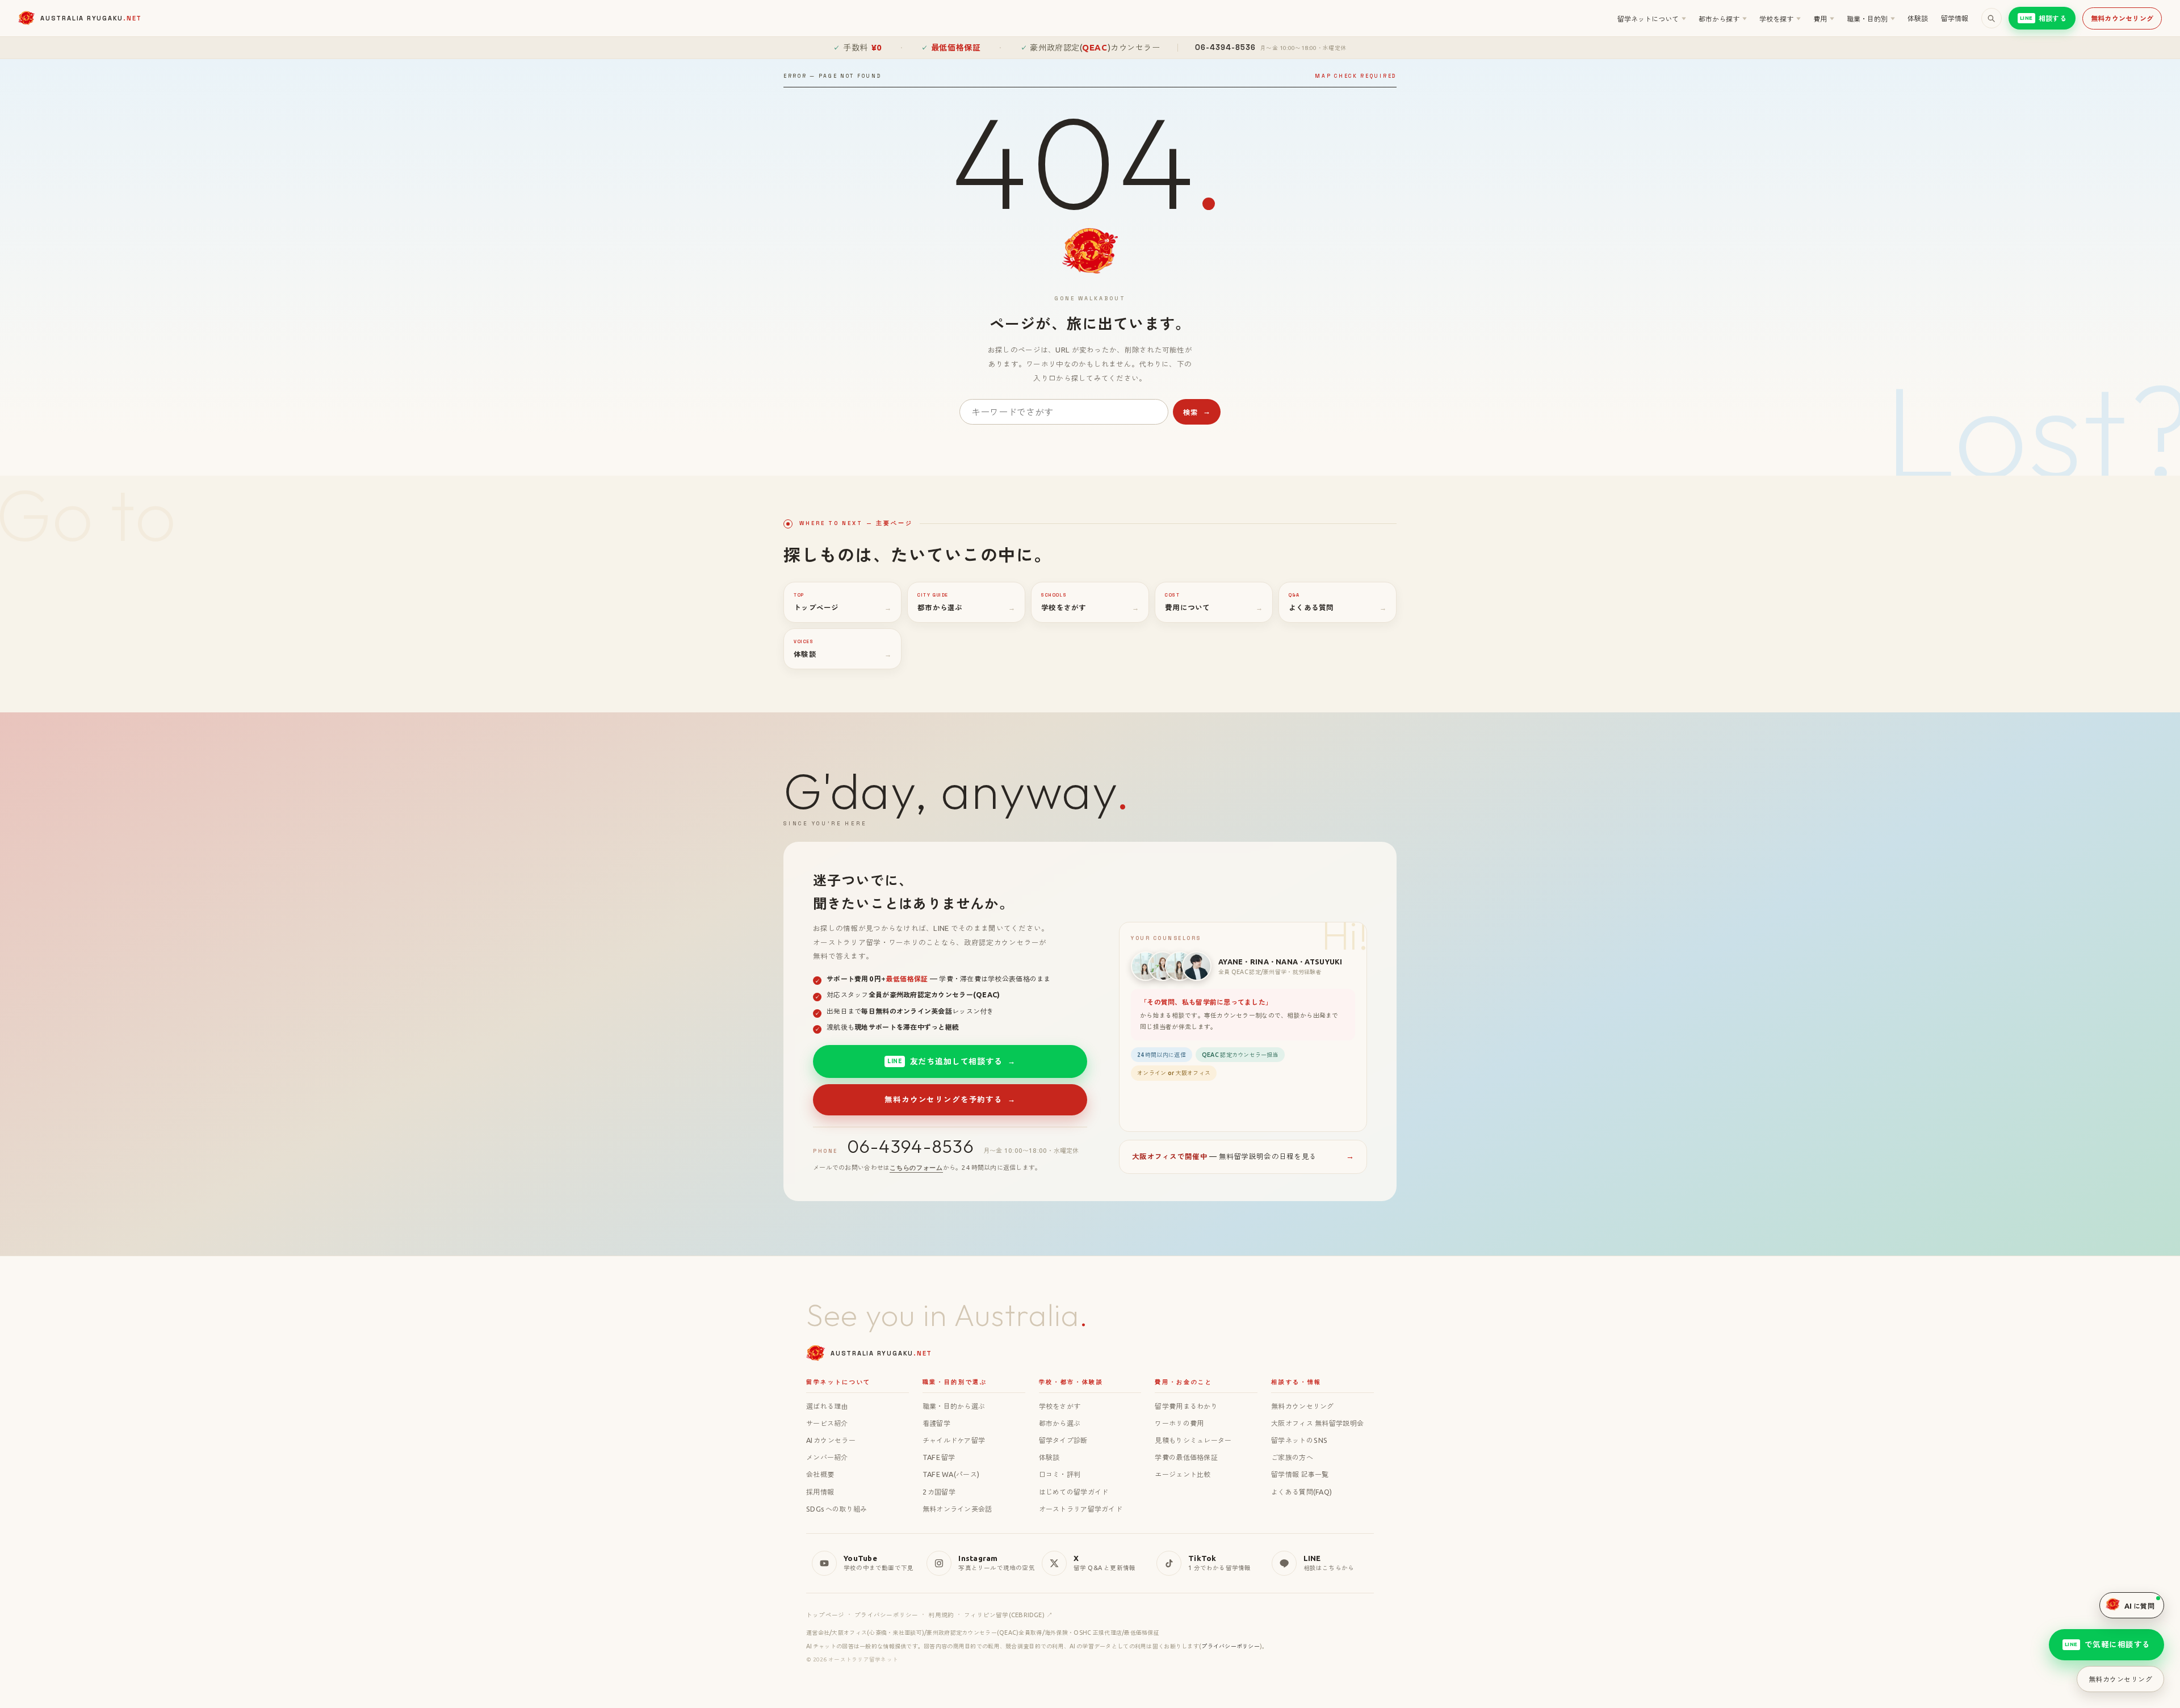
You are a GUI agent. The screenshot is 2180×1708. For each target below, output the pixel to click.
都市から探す (1723, 19)
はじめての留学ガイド (1074, 1492)
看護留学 (936, 1423)
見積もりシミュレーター (1193, 1440)
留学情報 (1955, 18)
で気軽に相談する (2108, 1644)
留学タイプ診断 (1063, 1440)
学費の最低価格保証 (1186, 1457)
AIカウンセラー (831, 1440)
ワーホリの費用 (1179, 1423)
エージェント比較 (1183, 1474)
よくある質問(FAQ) (1301, 1492)
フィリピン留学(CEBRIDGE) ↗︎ (1008, 1615)
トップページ (825, 1615)
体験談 (1918, 18)
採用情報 (820, 1492)
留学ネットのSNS (1299, 1440)
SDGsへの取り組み (837, 1509)
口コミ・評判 (1060, 1474)
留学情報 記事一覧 (1300, 1474)
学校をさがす (1060, 1406)
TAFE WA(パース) (951, 1474)
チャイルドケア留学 (954, 1440)
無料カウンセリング (2122, 18)
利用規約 (941, 1615)
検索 (1197, 412)
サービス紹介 (827, 1423)
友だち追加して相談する (951, 1061)
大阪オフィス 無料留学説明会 (1317, 1423)
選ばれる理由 (827, 1406)
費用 (1824, 19)
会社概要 (820, 1474)
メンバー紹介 (827, 1457)
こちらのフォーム (916, 1168)
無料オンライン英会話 (957, 1509)
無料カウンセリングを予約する (950, 1099)
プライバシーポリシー (886, 1615)
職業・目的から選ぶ (954, 1406)
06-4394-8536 (911, 1146)
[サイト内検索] (1992, 18)
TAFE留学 (939, 1457)
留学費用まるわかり (1186, 1406)
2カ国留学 (939, 1492)
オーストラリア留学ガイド (1081, 1509)
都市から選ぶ (1060, 1423)
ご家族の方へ (1292, 1457)
